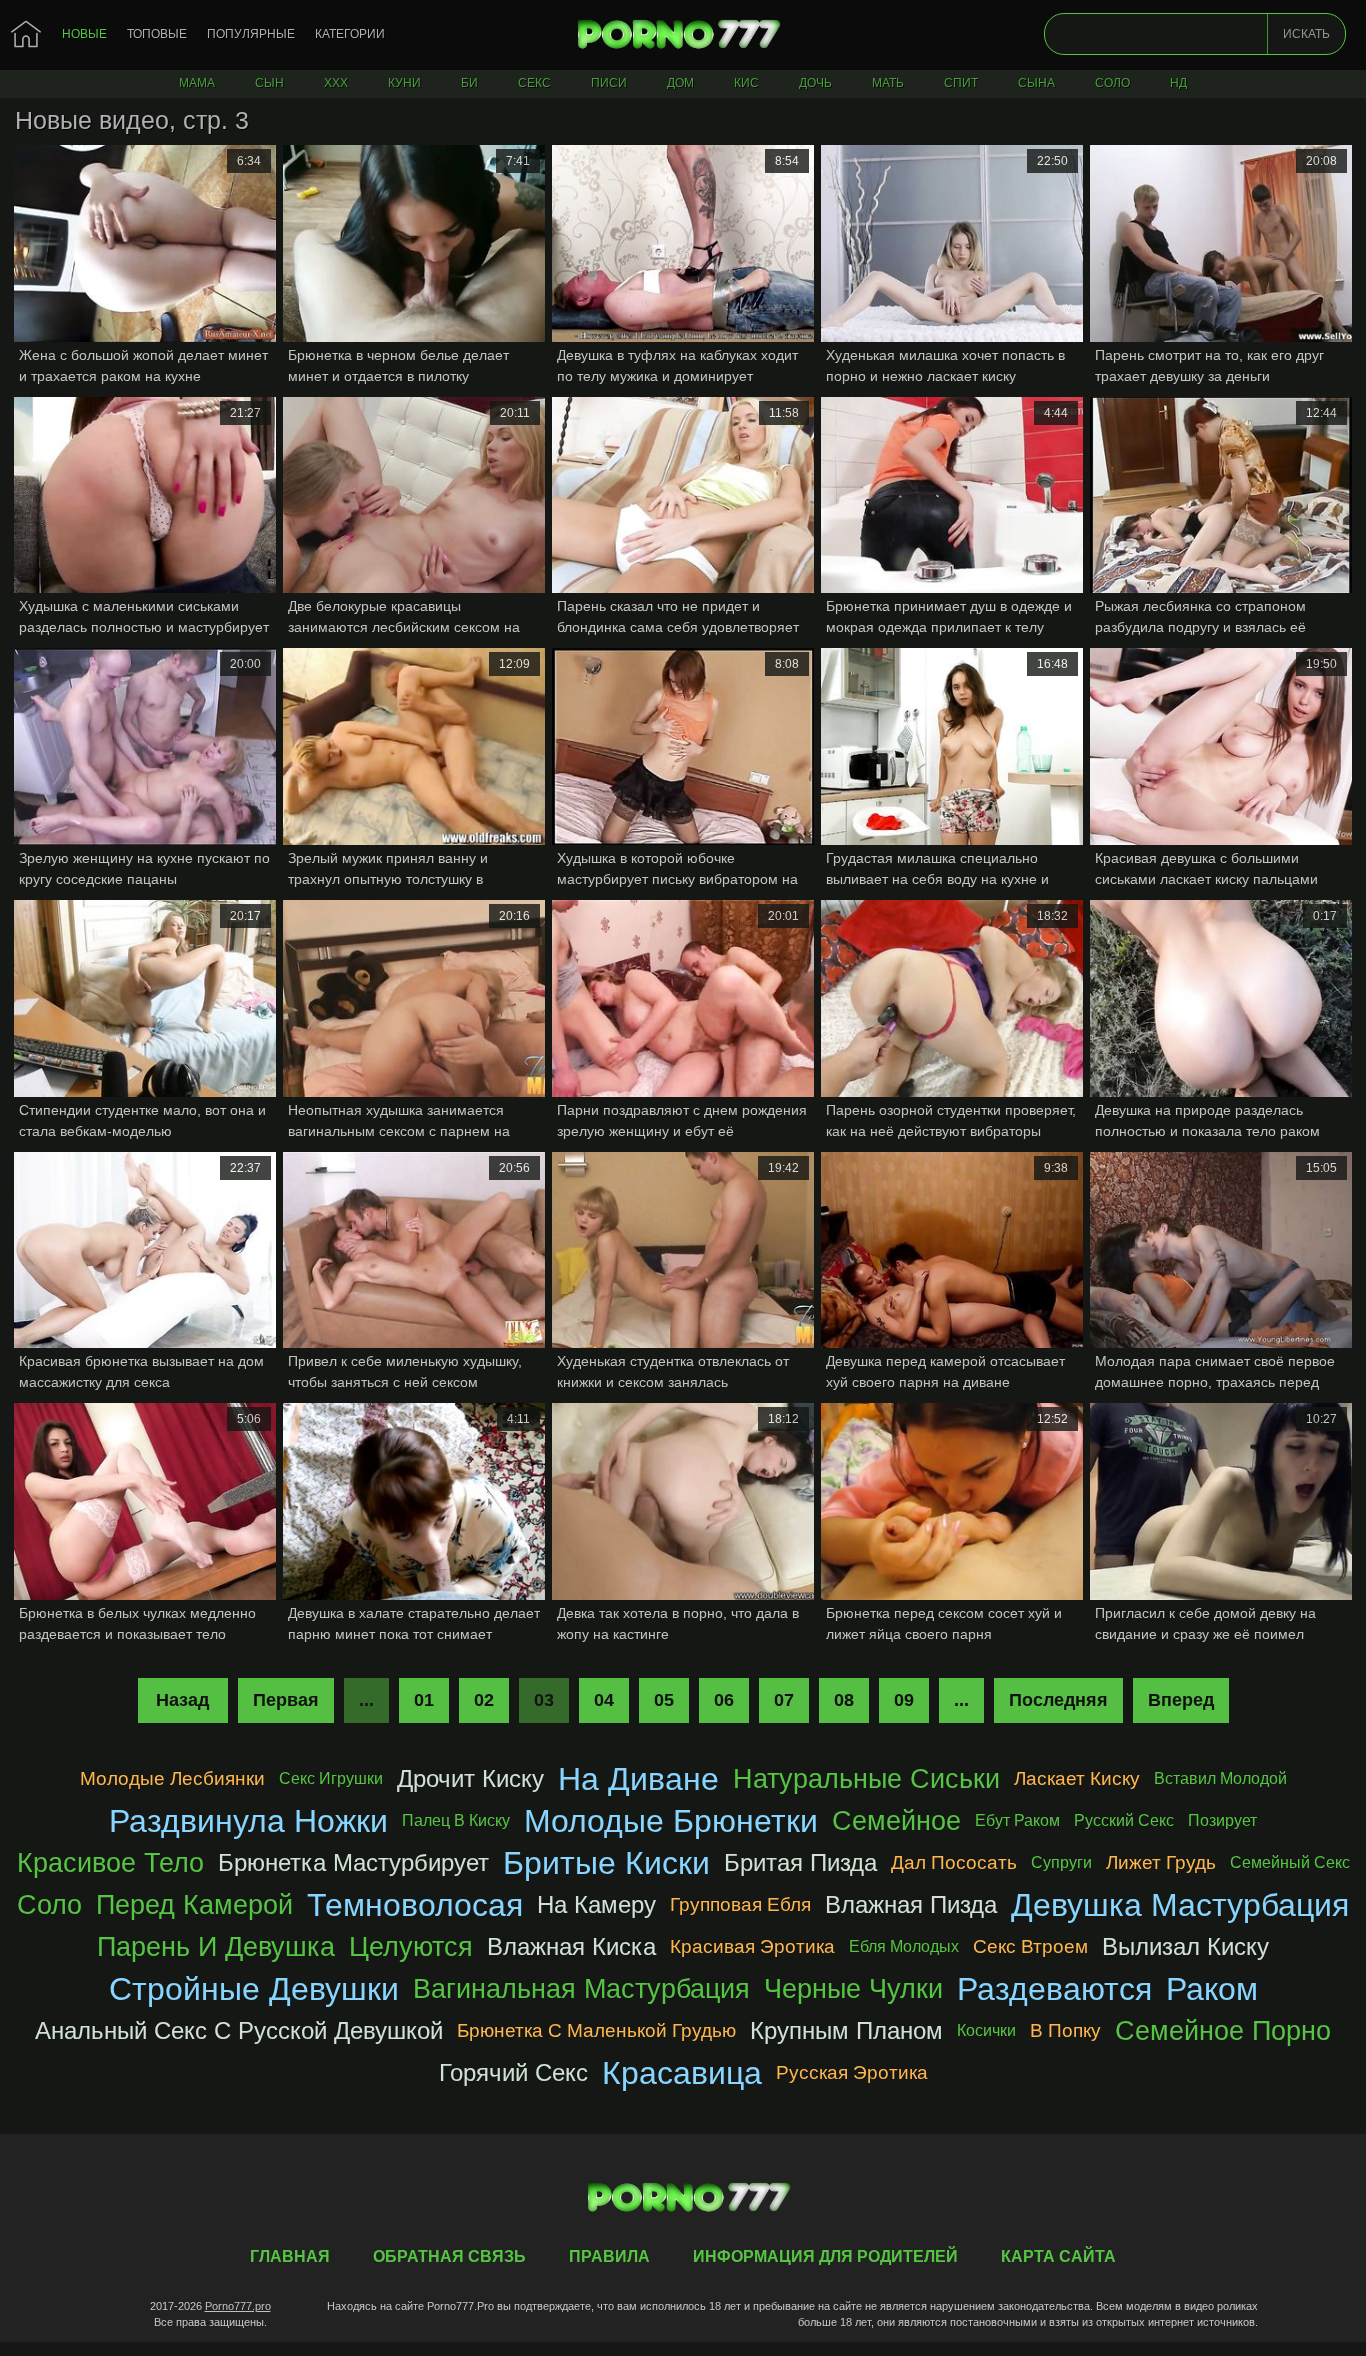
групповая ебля (740, 1904)
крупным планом (846, 2030)
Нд (1178, 83)
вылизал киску (1185, 1946)
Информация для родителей (825, 2256)
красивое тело (110, 1862)
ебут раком (1017, 1820)
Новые (84, 34)
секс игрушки (331, 1778)
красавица (682, 2073)
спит (961, 83)
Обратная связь (449, 2256)
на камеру (596, 1904)
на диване (638, 1779)
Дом (680, 83)
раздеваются (1054, 1989)
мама (197, 83)
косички (986, 2030)
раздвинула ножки (248, 1821)
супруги (1061, 1862)
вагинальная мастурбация (581, 1988)
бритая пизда (800, 1862)
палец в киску (456, 1820)
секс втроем (1030, 1946)
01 (424, 1700)
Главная (683, 35)
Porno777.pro (238, 2306)
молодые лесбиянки (172, 1778)
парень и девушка (216, 1946)
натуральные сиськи (866, 1778)
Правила (609, 2256)
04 (604, 1700)
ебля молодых (904, 1946)
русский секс (1124, 1820)
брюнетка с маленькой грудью (596, 2030)
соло (1112, 83)
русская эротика (852, 2072)
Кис (746, 83)
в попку (1065, 2030)
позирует (1222, 1820)
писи (609, 83)
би (469, 83)
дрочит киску (470, 1778)
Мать (888, 83)
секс (534, 83)
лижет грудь (1161, 1862)
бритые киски (606, 1863)
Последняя (1058, 1700)
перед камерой (194, 1904)
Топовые (157, 34)
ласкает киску (1077, 1778)
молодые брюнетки (671, 1821)
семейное (896, 1820)
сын (269, 83)
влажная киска (571, 1946)
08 (844, 1700)
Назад (182, 1700)
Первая (286, 1700)
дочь (815, 83)
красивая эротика (752, 1946)
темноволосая (415, 1905)
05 (664, 1700)
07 (784, 1700)
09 (904, 1700)
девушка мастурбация (1180, 1905)
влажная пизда (911, 1904)
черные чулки (853, 1988)
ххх (336, 83)
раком (1212, 1989)
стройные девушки (254, 1989)
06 (724, 1700)
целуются (411, 1946)
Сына (1036, 83)
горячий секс (513, 2072)
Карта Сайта (1058, 2256)
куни (404, 83)
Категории (350, 34)
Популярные (251, 34)
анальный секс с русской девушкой (239, 2030)
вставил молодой (1220, 1778)
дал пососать (954, 1862)
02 (484, 1700)
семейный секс (1290, 1862)
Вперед (1181, 1700)
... (961, 1700)
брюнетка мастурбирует (353, 1862)
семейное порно (1223, 2030)
